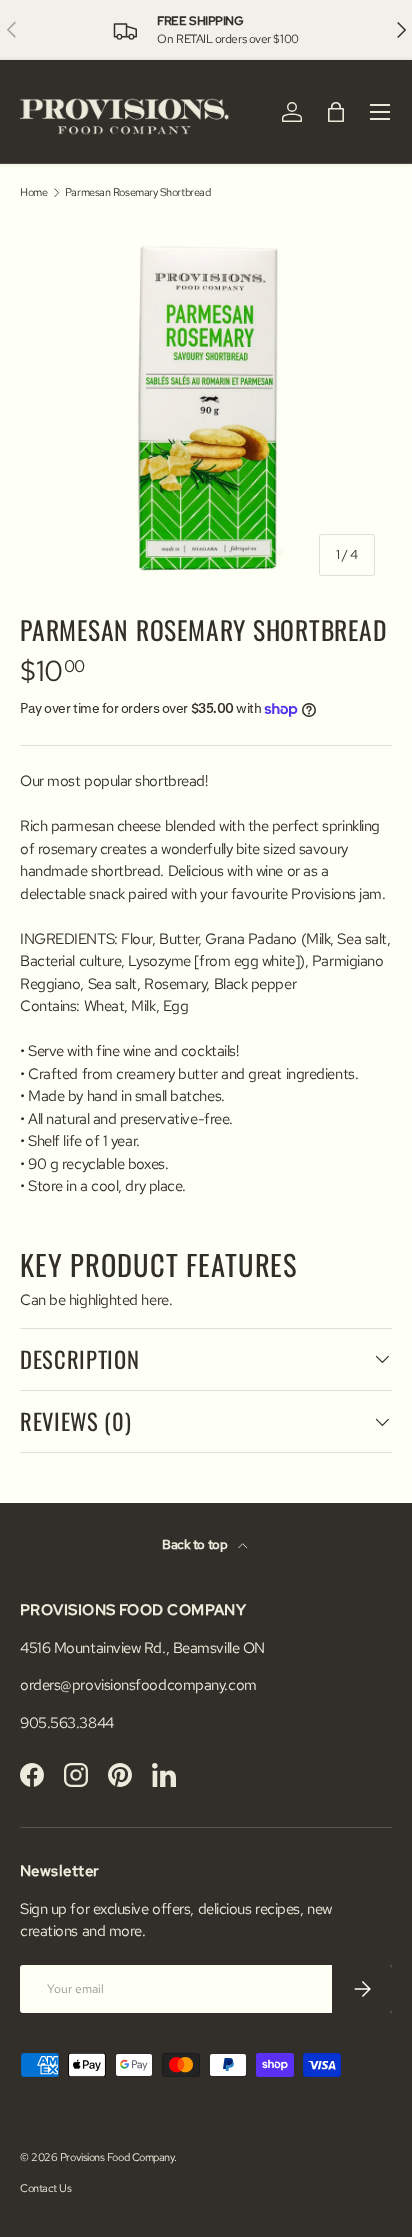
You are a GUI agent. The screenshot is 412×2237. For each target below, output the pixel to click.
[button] (336, 112)
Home (33, 192)
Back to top (196, 1544)
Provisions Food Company (117, 2157)
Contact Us (46, 2188)
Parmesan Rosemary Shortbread (137, 192)
